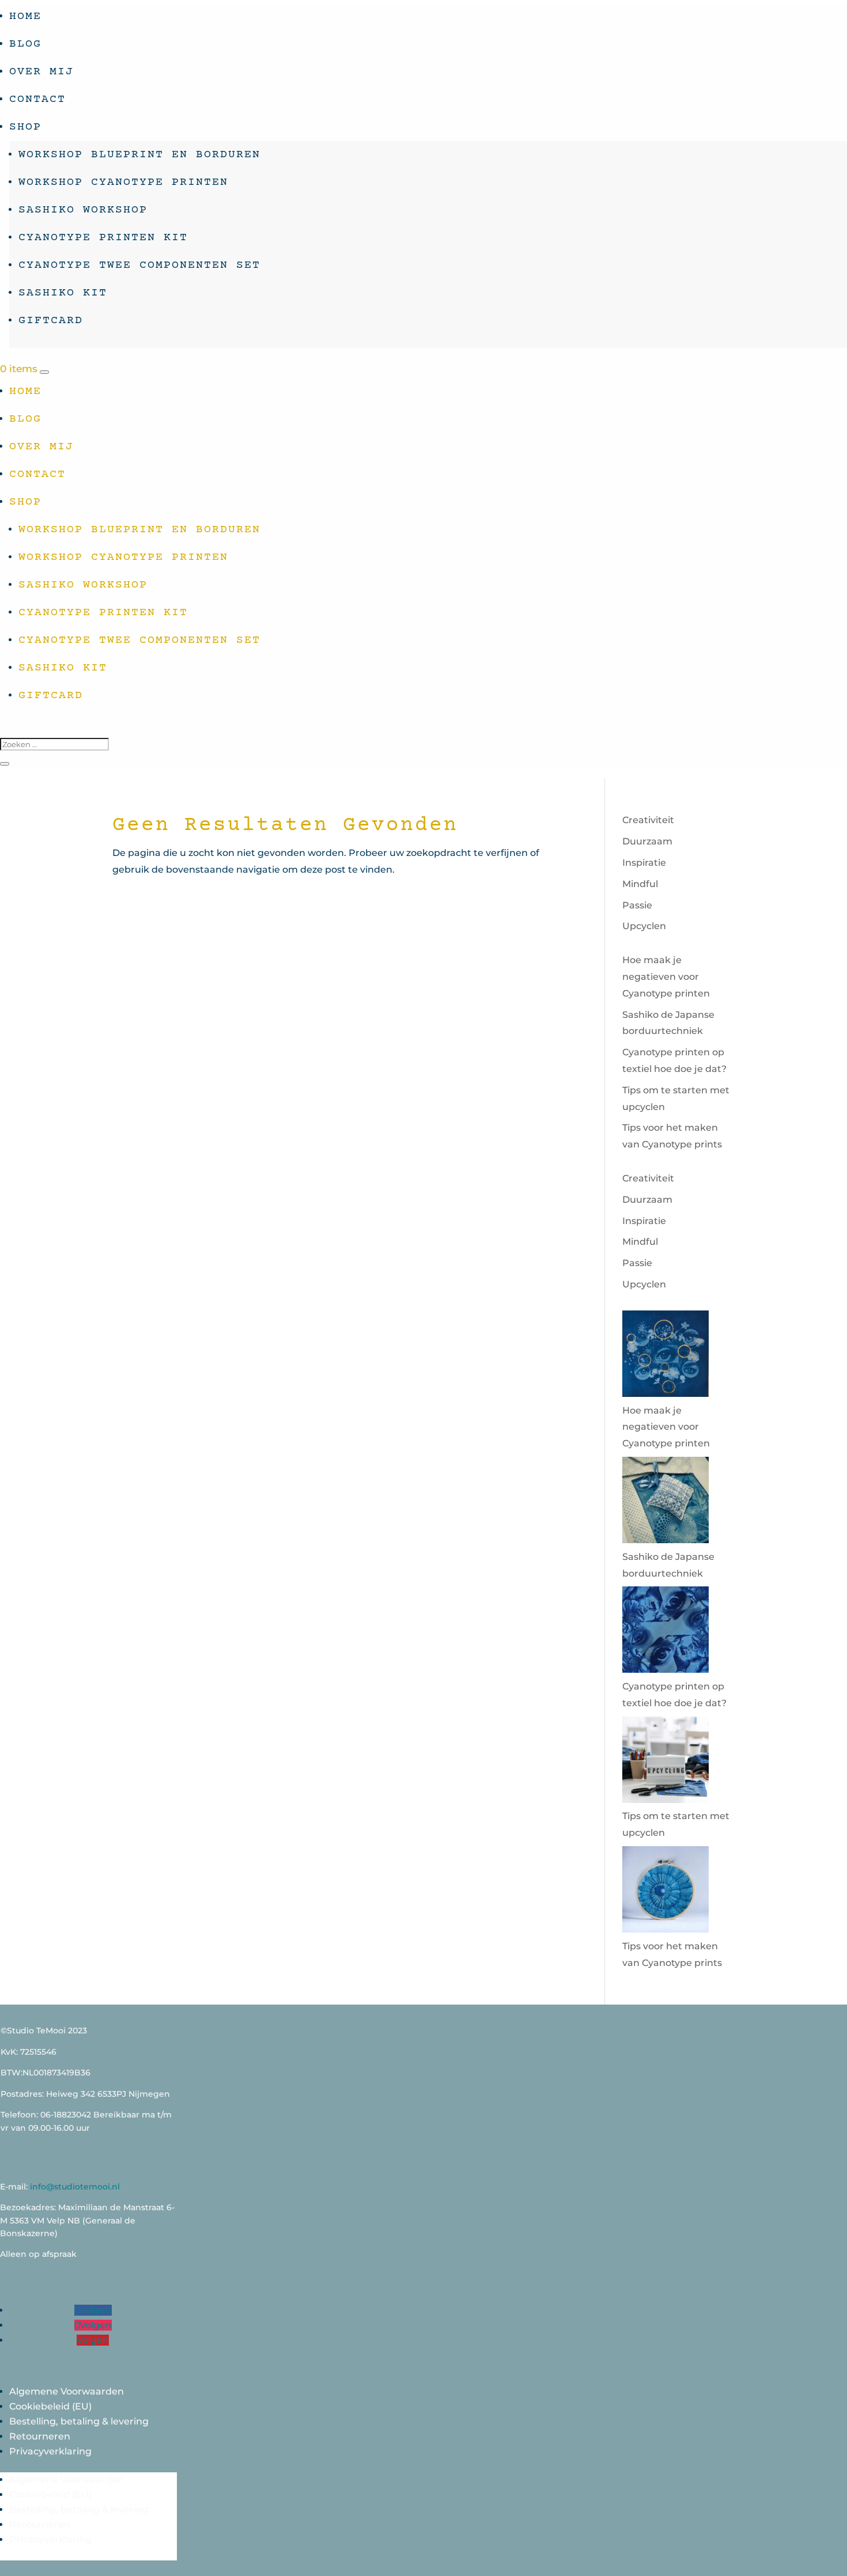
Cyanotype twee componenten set (139, 265)
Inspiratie (644, 863)
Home (25, 16)
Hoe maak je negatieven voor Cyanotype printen (666, 977)
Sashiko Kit (63, 293)
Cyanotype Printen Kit (103, 238)
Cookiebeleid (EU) (50, 2406)
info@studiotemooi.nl (75, 2187)
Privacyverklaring (50, 2451)
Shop (25, 127)
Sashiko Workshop (83, 210)
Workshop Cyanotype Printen (123, 182)
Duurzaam (647, 841)
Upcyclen (644, 926)
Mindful (640, 884)
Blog (25, 44)
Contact (37, 99)
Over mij (41, 72)
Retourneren (40, 2436)
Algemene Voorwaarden (67, 2391)
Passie (637, 905)
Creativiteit (648, 820)
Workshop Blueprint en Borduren (139, 155)
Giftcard (51, 321)
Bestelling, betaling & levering (79, 2421)
